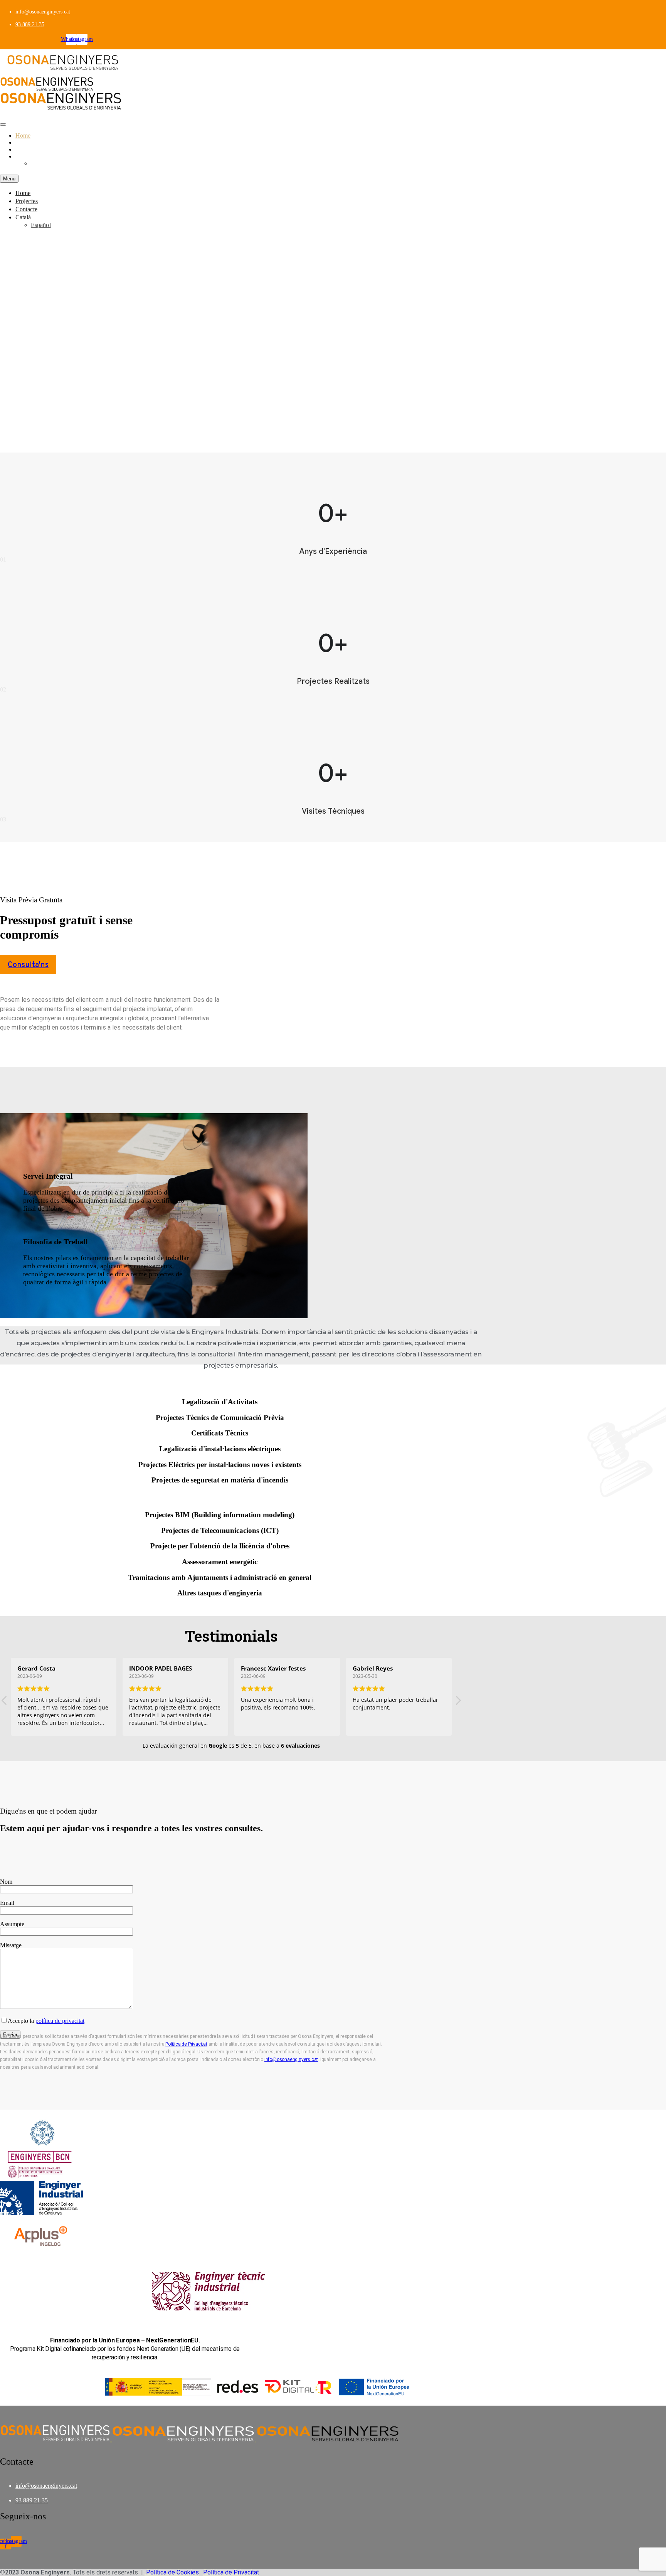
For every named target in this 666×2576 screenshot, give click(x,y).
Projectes (26, 142)
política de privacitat (60, 2021)
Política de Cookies (172, 2572)
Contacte (26, 149)
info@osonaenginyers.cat (43, 12)
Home (23, 135)
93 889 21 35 (30, 24)
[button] (28, 964)
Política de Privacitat (186, 2044)
